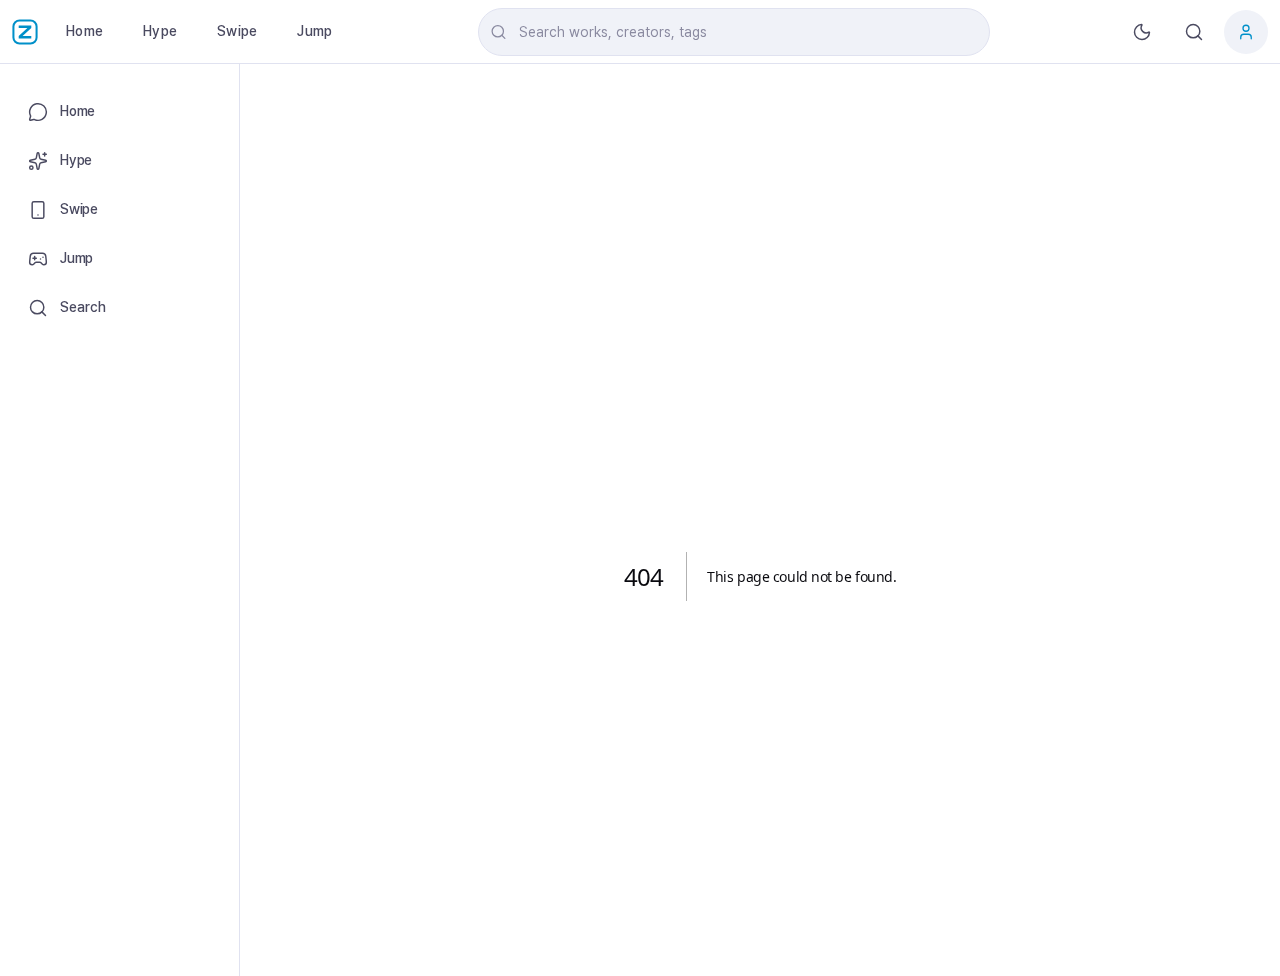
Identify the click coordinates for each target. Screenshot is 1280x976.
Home (84, 31)
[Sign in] (1246, 32)
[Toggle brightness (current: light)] (1142, 32)
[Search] (1194, 32)
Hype (160, 31)
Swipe (237, 31)
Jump (314, 31)
